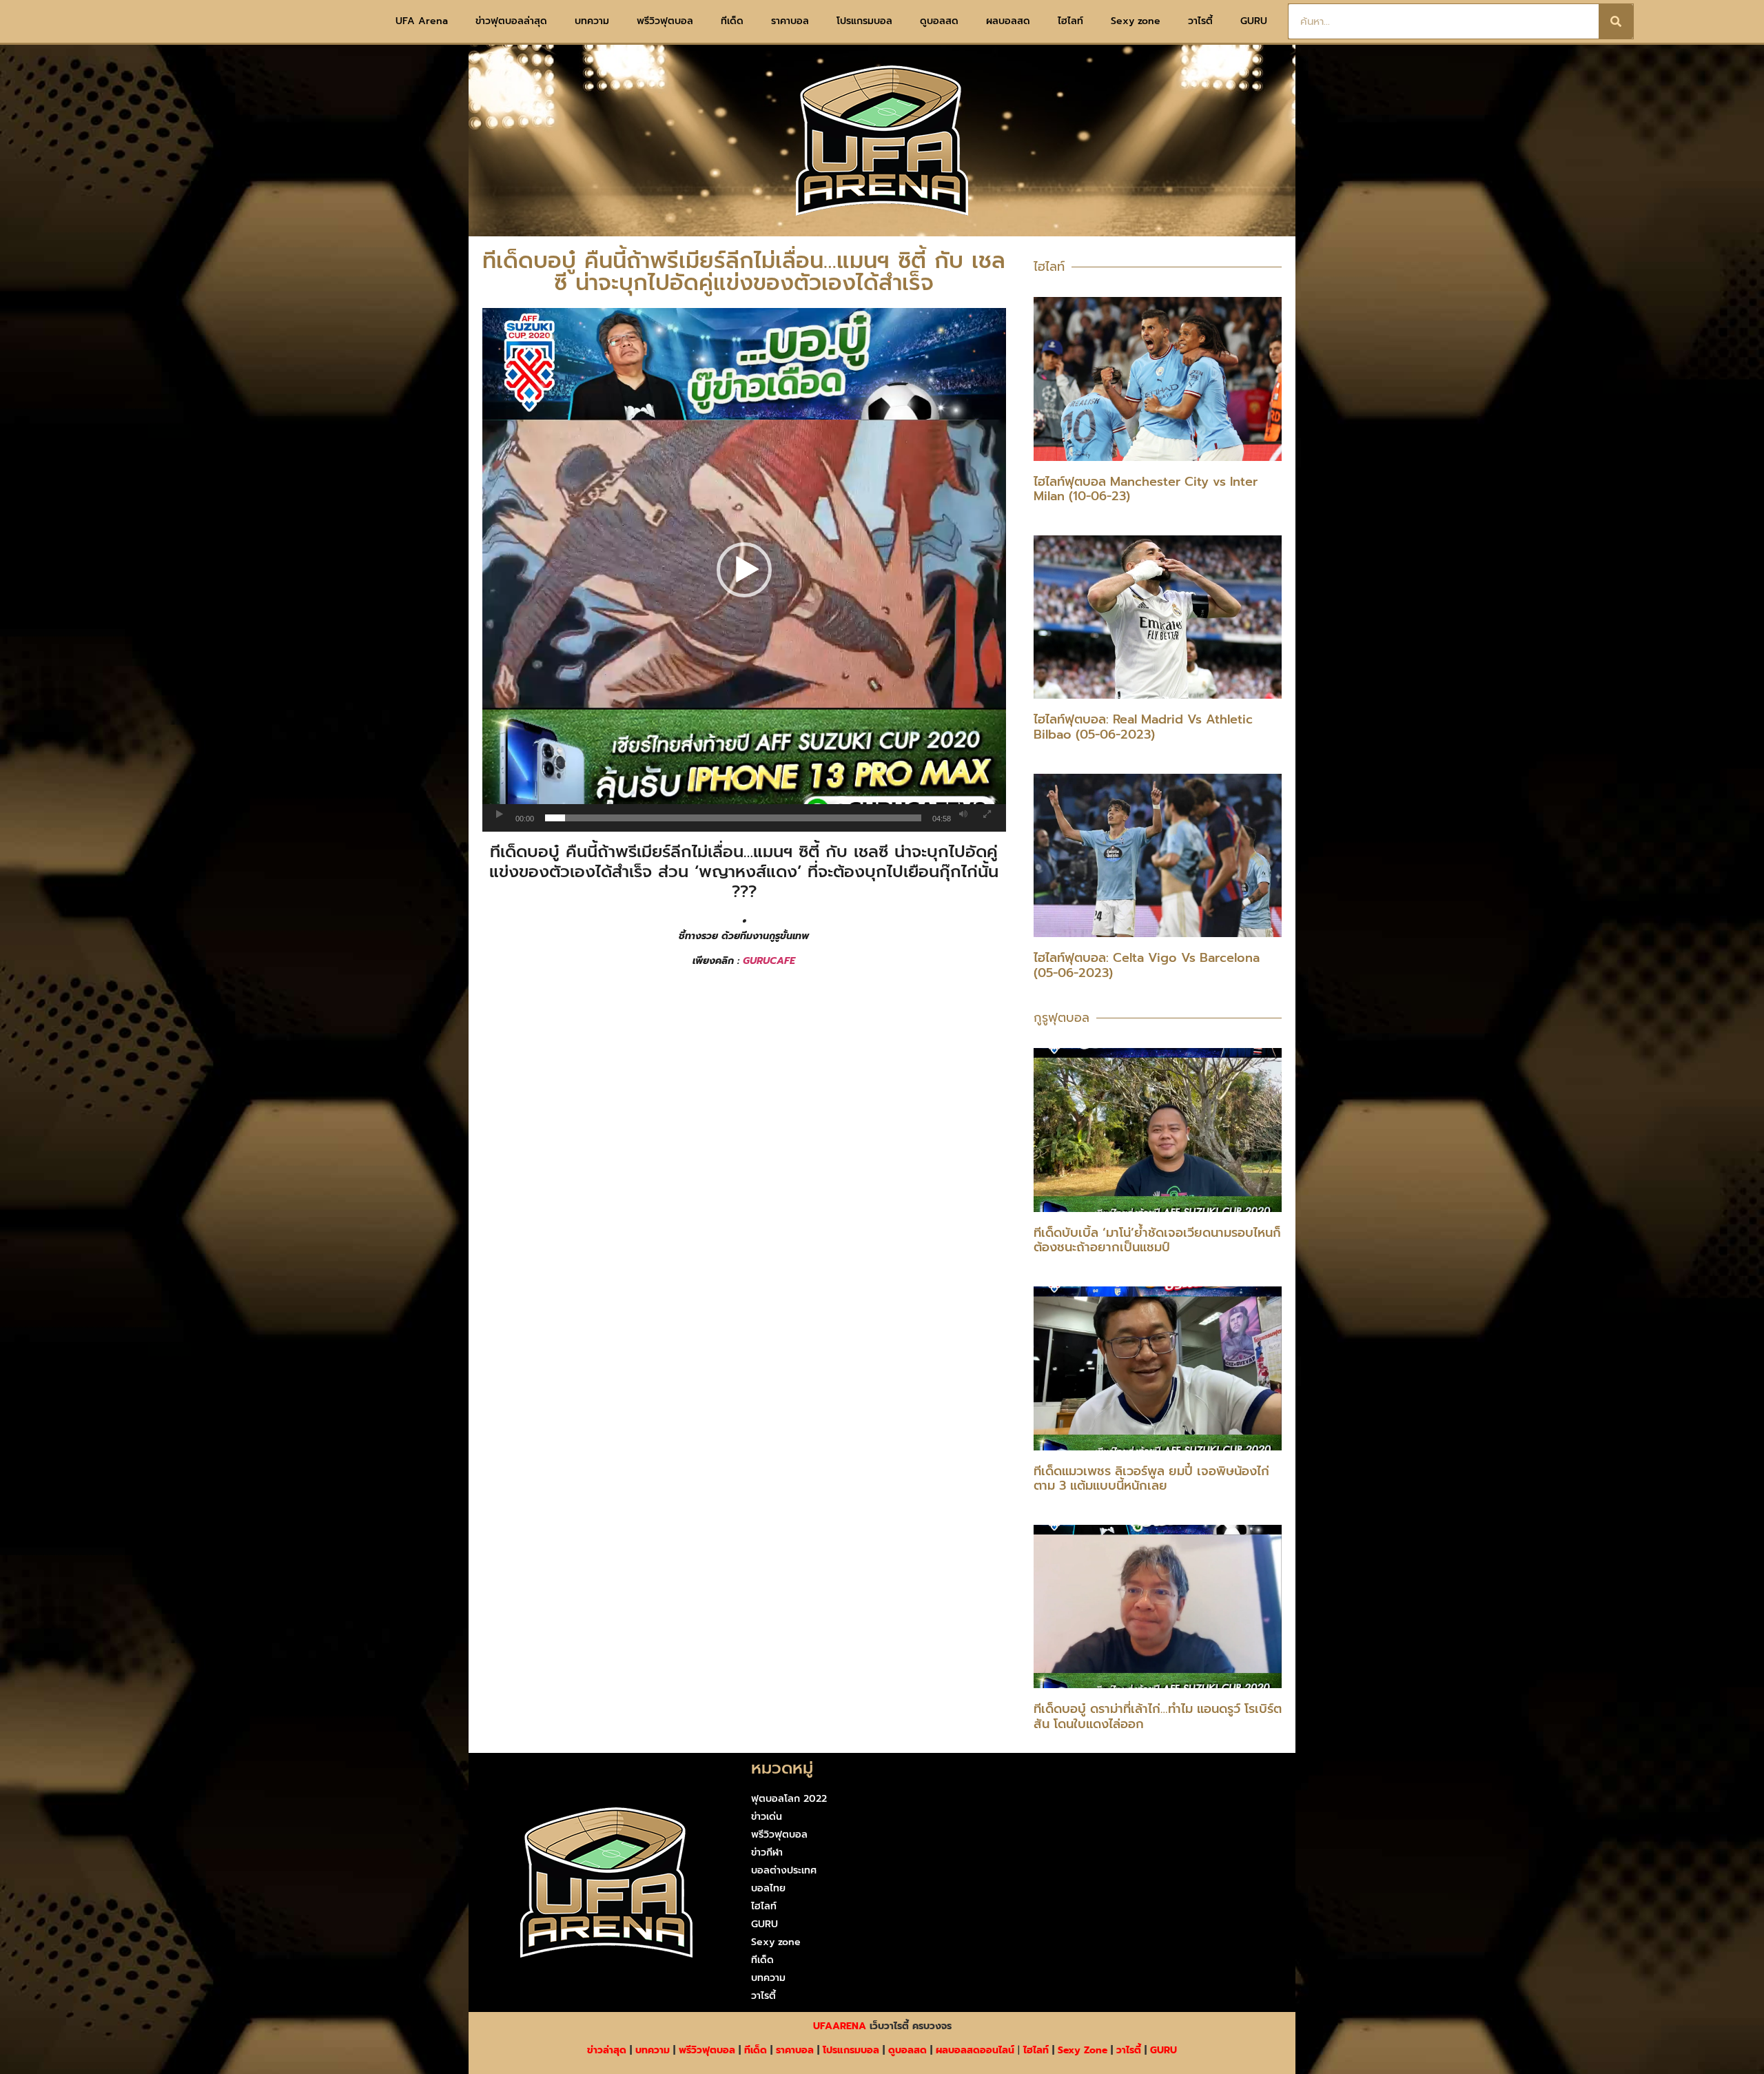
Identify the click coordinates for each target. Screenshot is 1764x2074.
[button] (744, 570)
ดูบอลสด (939, 21)
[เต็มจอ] (987, 814)
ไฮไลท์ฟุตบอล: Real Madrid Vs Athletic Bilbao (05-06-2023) (1143, 727)
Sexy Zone (1083, 2050)
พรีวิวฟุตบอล (665, 21)
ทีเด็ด (732, 21)
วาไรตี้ (1200, 21)
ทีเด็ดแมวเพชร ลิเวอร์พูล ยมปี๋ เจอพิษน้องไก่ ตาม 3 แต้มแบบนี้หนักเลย (1151, 1479)
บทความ (592, 21)
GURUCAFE (769, 961)
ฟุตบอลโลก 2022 (789, 1799)
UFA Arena (422, 21)
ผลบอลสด (1008, 21)
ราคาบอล (790, 21)
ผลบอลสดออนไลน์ (975, 2050)
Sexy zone (1136, 21)
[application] (744, 570)
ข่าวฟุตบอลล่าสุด (511, 21)
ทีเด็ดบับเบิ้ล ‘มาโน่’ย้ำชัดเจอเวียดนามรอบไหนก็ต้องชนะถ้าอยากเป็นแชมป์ (1157, 1240)
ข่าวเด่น (767, 1817)
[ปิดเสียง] (963, 814)
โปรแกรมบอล (864, 21)
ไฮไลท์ (1070, 21)
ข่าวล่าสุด (607, 2050)
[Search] (1616, 21)
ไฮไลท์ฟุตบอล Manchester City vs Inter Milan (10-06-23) (1146, 489)
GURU (1254, 21)
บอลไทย (768, 1888)
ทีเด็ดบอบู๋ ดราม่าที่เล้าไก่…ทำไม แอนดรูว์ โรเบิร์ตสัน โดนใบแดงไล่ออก (1158, 1716)
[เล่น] (500, 814)
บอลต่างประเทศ (784, 1870)
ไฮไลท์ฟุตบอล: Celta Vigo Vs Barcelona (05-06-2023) (1147, 965)
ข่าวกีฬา (767, 1852)
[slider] (733, 818)
